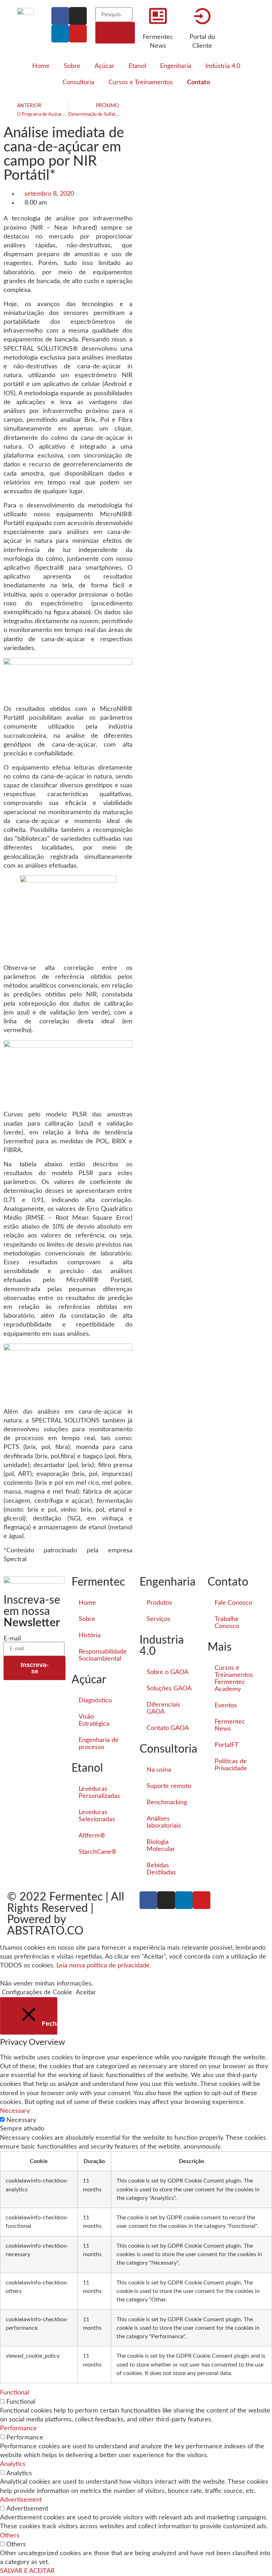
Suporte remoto (169, 1786)
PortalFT (227, 1745)
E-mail (12, 1639)
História (90, 1635)
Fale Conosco (233, 1603)
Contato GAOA (168, 1728)
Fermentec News (230, 1725)
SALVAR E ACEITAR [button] (27, 2571)
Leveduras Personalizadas (99, 1793)
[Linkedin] (60, 34)
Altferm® (92, 1836)
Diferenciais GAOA (163, 1708)
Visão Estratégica (94, 1720)
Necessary (21, 2120)
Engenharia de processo (99, 1744)
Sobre (72, 66)
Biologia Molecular (161, 1846)
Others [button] (10, 2536)
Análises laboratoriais (164, 1822)
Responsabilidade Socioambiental (103, 1655)
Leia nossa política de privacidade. (104, 1966)
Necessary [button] (15, 2111)
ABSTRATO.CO (45, 1931)
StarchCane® (98, 1852)
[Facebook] (60, 16)
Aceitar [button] (86, 1993)
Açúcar (104, 66)
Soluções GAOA (169, 1689)
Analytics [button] (13, 2464)
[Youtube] (78, 34)
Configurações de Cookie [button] (37, 1993)
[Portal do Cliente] (202, 16)
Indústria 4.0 (223, 66)
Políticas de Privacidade (231, 1765)
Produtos (159, 1603)
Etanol (137, 66)
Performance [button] (18, 2428)
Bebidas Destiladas (161, 1869)
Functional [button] (15, 2393)
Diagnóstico (95, 1701)
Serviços (158, 1619)
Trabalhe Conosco (227, 1623)
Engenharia (176, 66)
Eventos (226, 1706)
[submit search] (115, 33)
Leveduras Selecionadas (97, 1816)
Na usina (159, 1770)
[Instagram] (78, 16)
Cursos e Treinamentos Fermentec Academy (234, 1679)
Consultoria (78, 82)
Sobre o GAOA (168, 1672)
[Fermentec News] (158, 16)
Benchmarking (167, 1802)
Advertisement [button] (21, 2500)
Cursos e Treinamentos (141, 82)
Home (41, 66)
